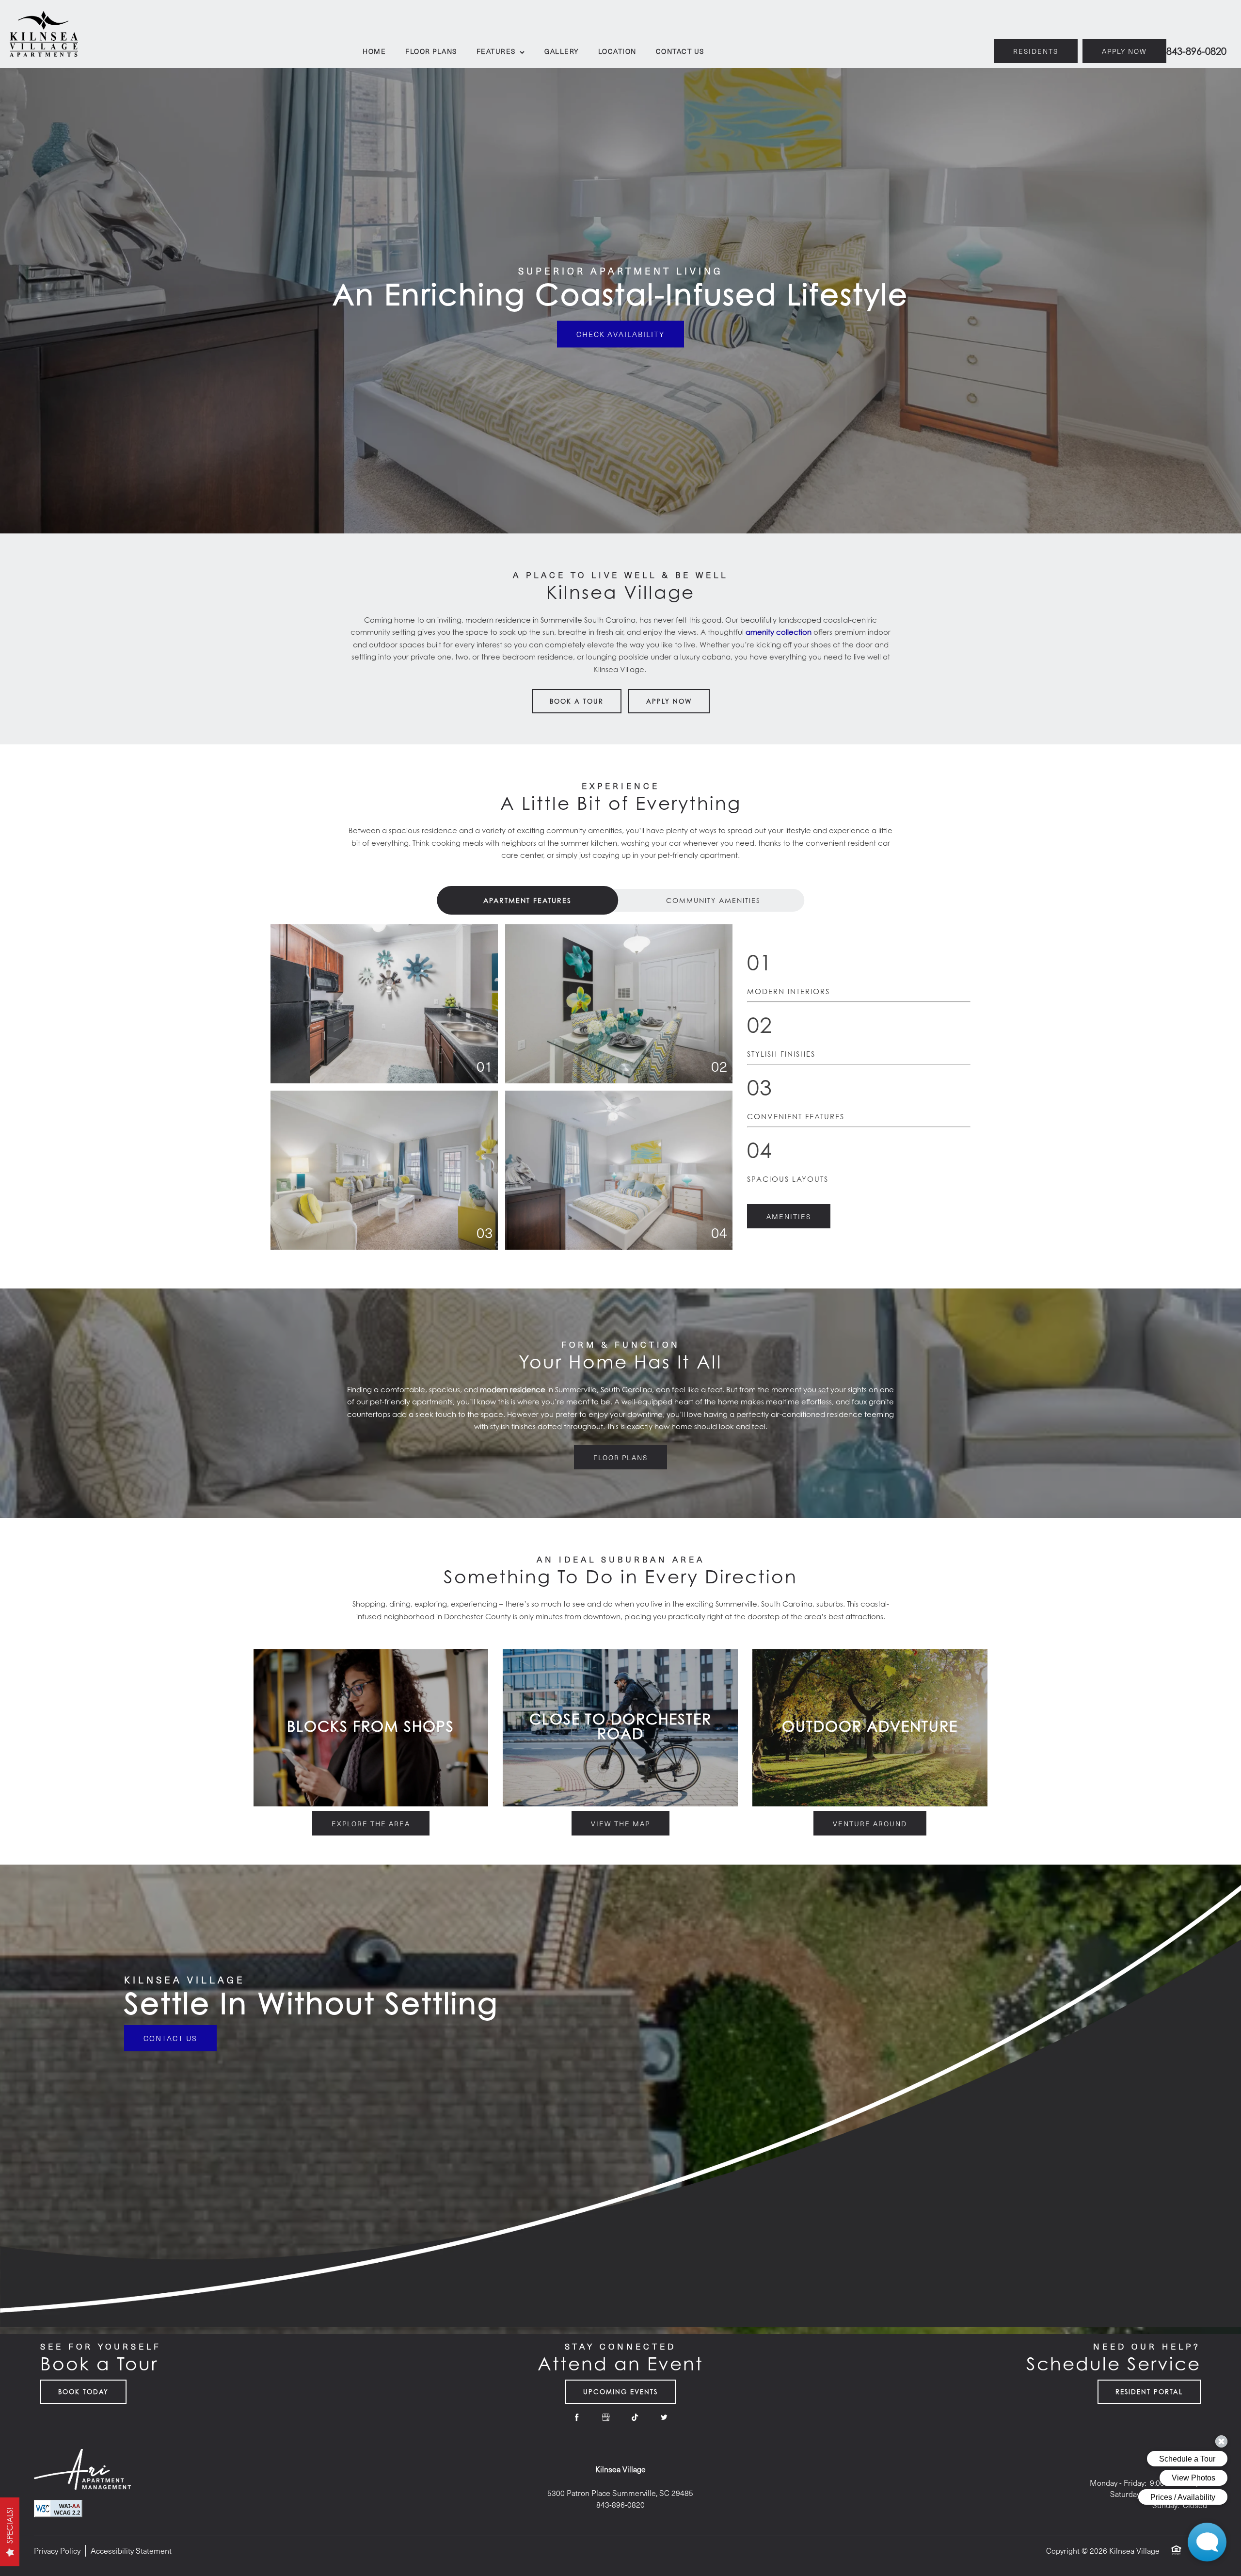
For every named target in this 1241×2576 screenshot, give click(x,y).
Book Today (83, 2392)
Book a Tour (577, 701)
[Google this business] (606, 2417)
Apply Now (669, 701)
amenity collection (779, 632)
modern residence (513, 1389)
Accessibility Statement (131, 2551)
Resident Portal (1149, 2392)
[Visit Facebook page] (577, 2417)
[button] (1124, 51)
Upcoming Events (620, 2392)
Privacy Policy (57, 2551)
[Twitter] (664, 2417)
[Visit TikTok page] (635, 2417)
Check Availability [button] (620, 334)
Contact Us (170, 2038)
